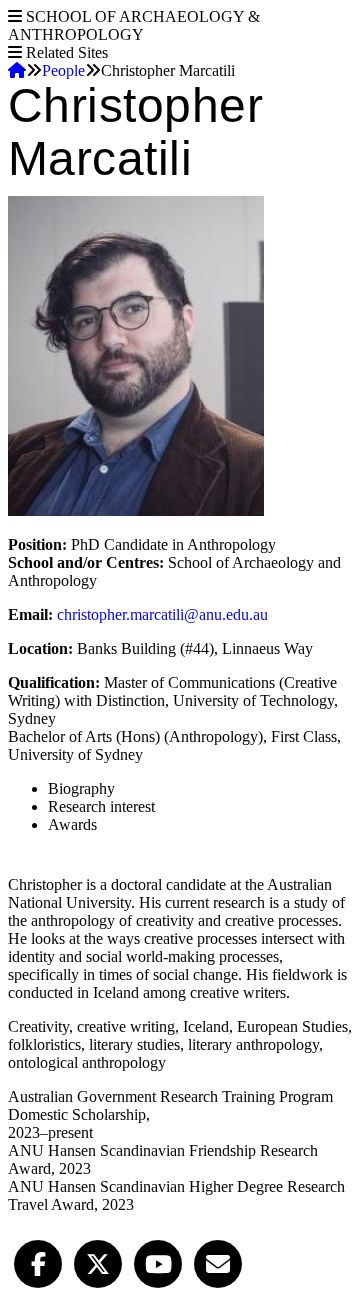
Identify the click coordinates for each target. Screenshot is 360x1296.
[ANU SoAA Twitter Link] (98, 1261)
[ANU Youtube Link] (158, 1261)
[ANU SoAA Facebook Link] (38, 1261)
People (63, 70)
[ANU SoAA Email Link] (218, 1261)
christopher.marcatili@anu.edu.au (162, 614)
